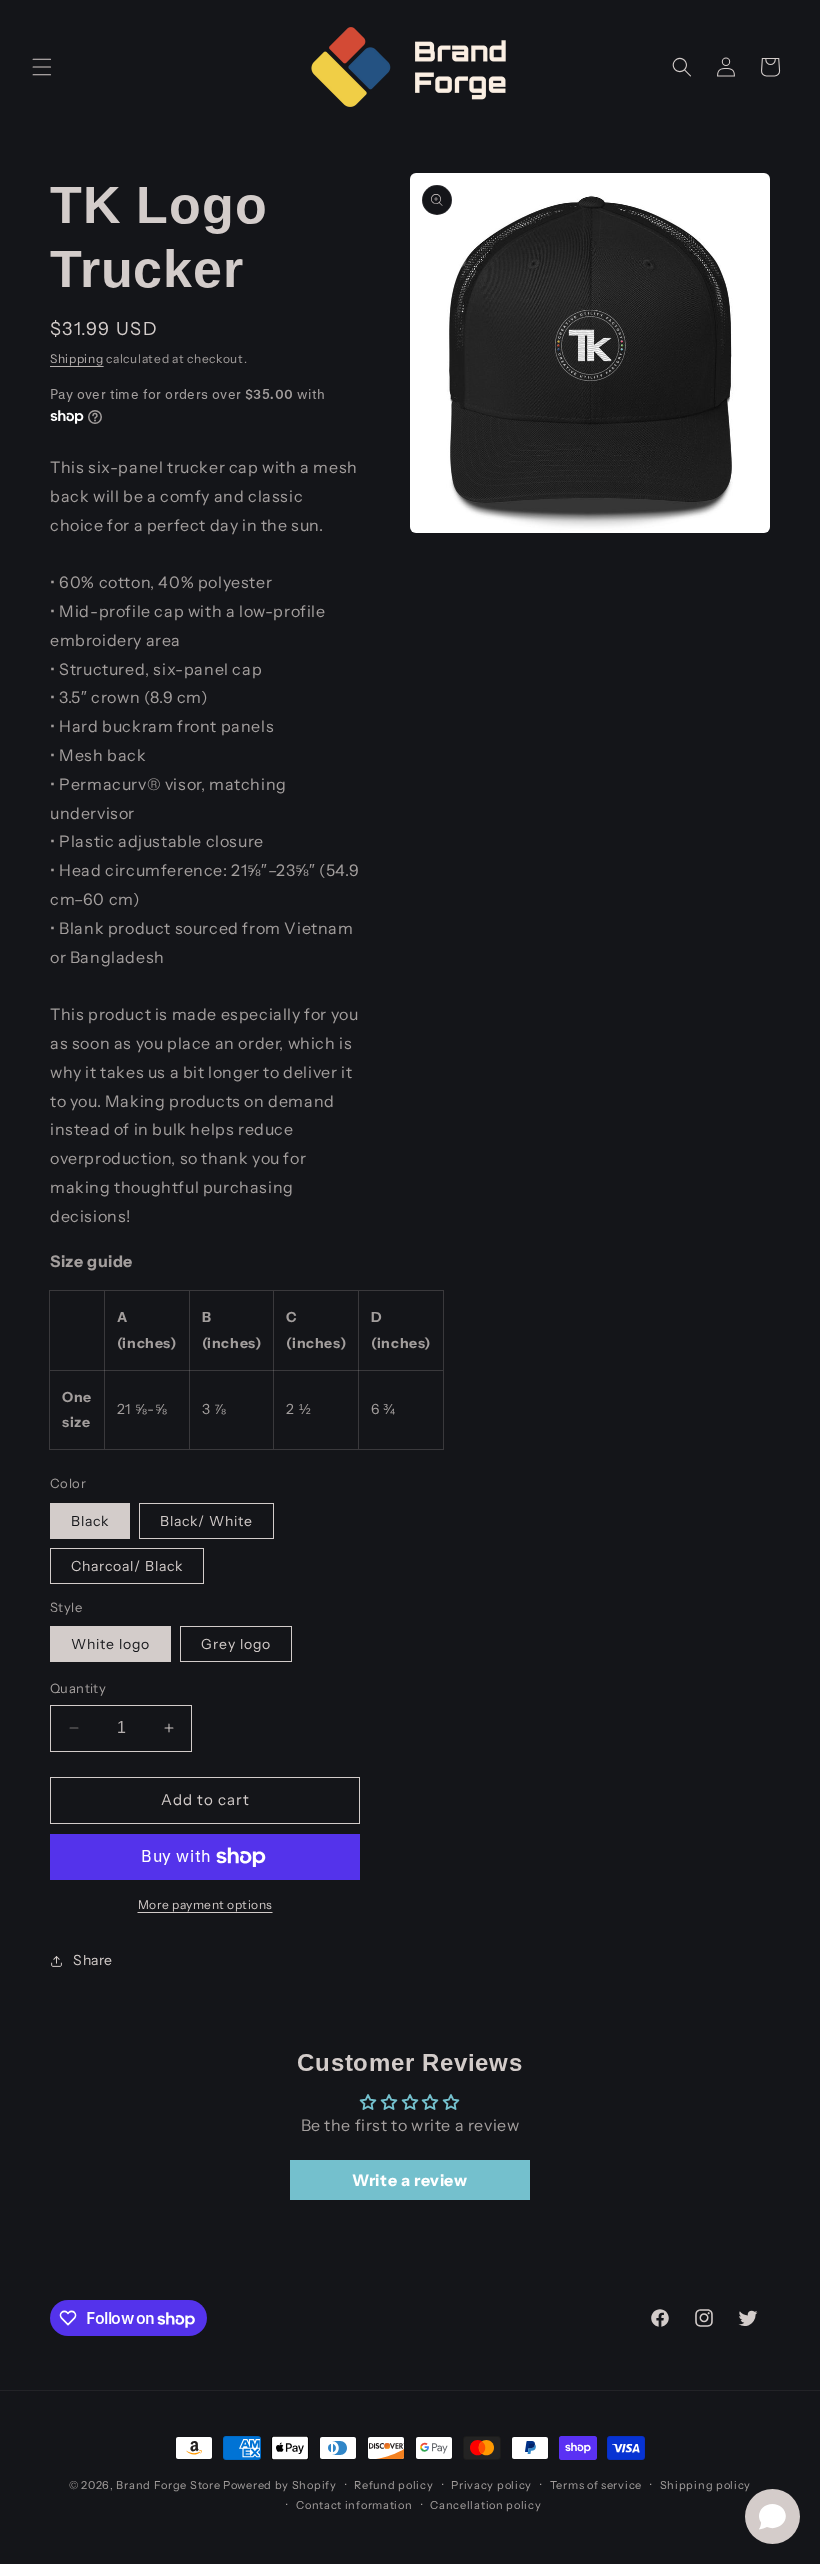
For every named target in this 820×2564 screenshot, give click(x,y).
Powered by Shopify (280, 2485)
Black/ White (206, 1521)
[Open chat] (772, 2516)
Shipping (77, 358)
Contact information (354, 2505)
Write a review (409, 2180)
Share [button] (93, 1960)
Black (90, 1521)
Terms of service (596, 2485)
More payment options (205, 1904)
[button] (42, 67)
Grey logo (236, 1644)
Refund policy (393, 2485)
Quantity (78, 1688)
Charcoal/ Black (127, 1566)
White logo (110, 1644)
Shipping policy (706, 2485)
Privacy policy (491, 2485)
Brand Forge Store (168, 2485)
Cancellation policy (485, 2505)
